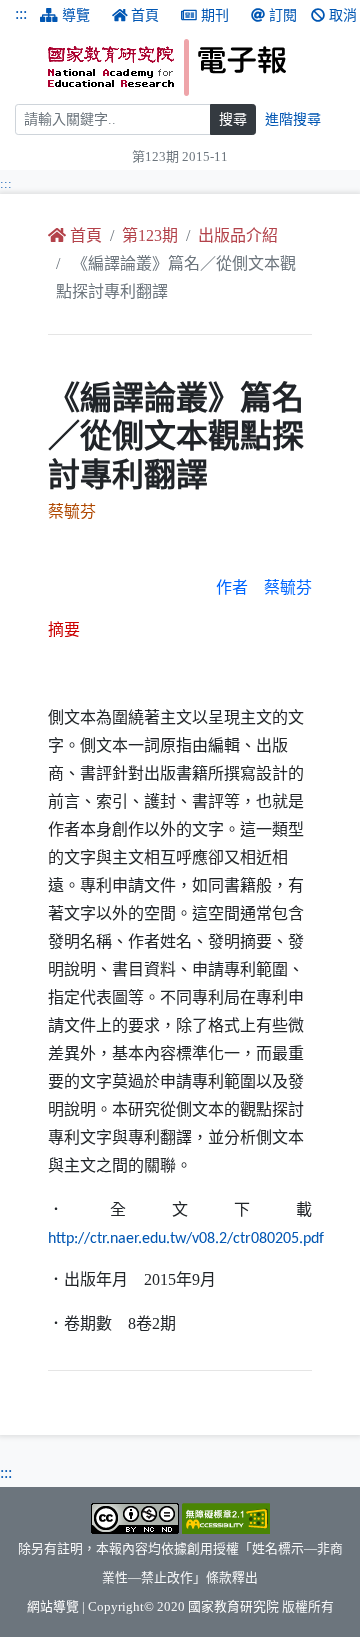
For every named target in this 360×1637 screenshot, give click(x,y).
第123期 (150, 235)
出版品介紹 (238, 235)
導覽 (76, 15)
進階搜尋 (293, 119)
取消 (343, 15)
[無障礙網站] (226, 1518)
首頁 (145, 15)
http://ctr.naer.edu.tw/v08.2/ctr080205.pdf (186, 1239)
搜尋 (233, 119)
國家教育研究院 (233, 1607)
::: (21, 13)
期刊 (215, 15)
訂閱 (283, 15)
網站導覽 (53, 1607)
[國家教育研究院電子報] (196, 67)
